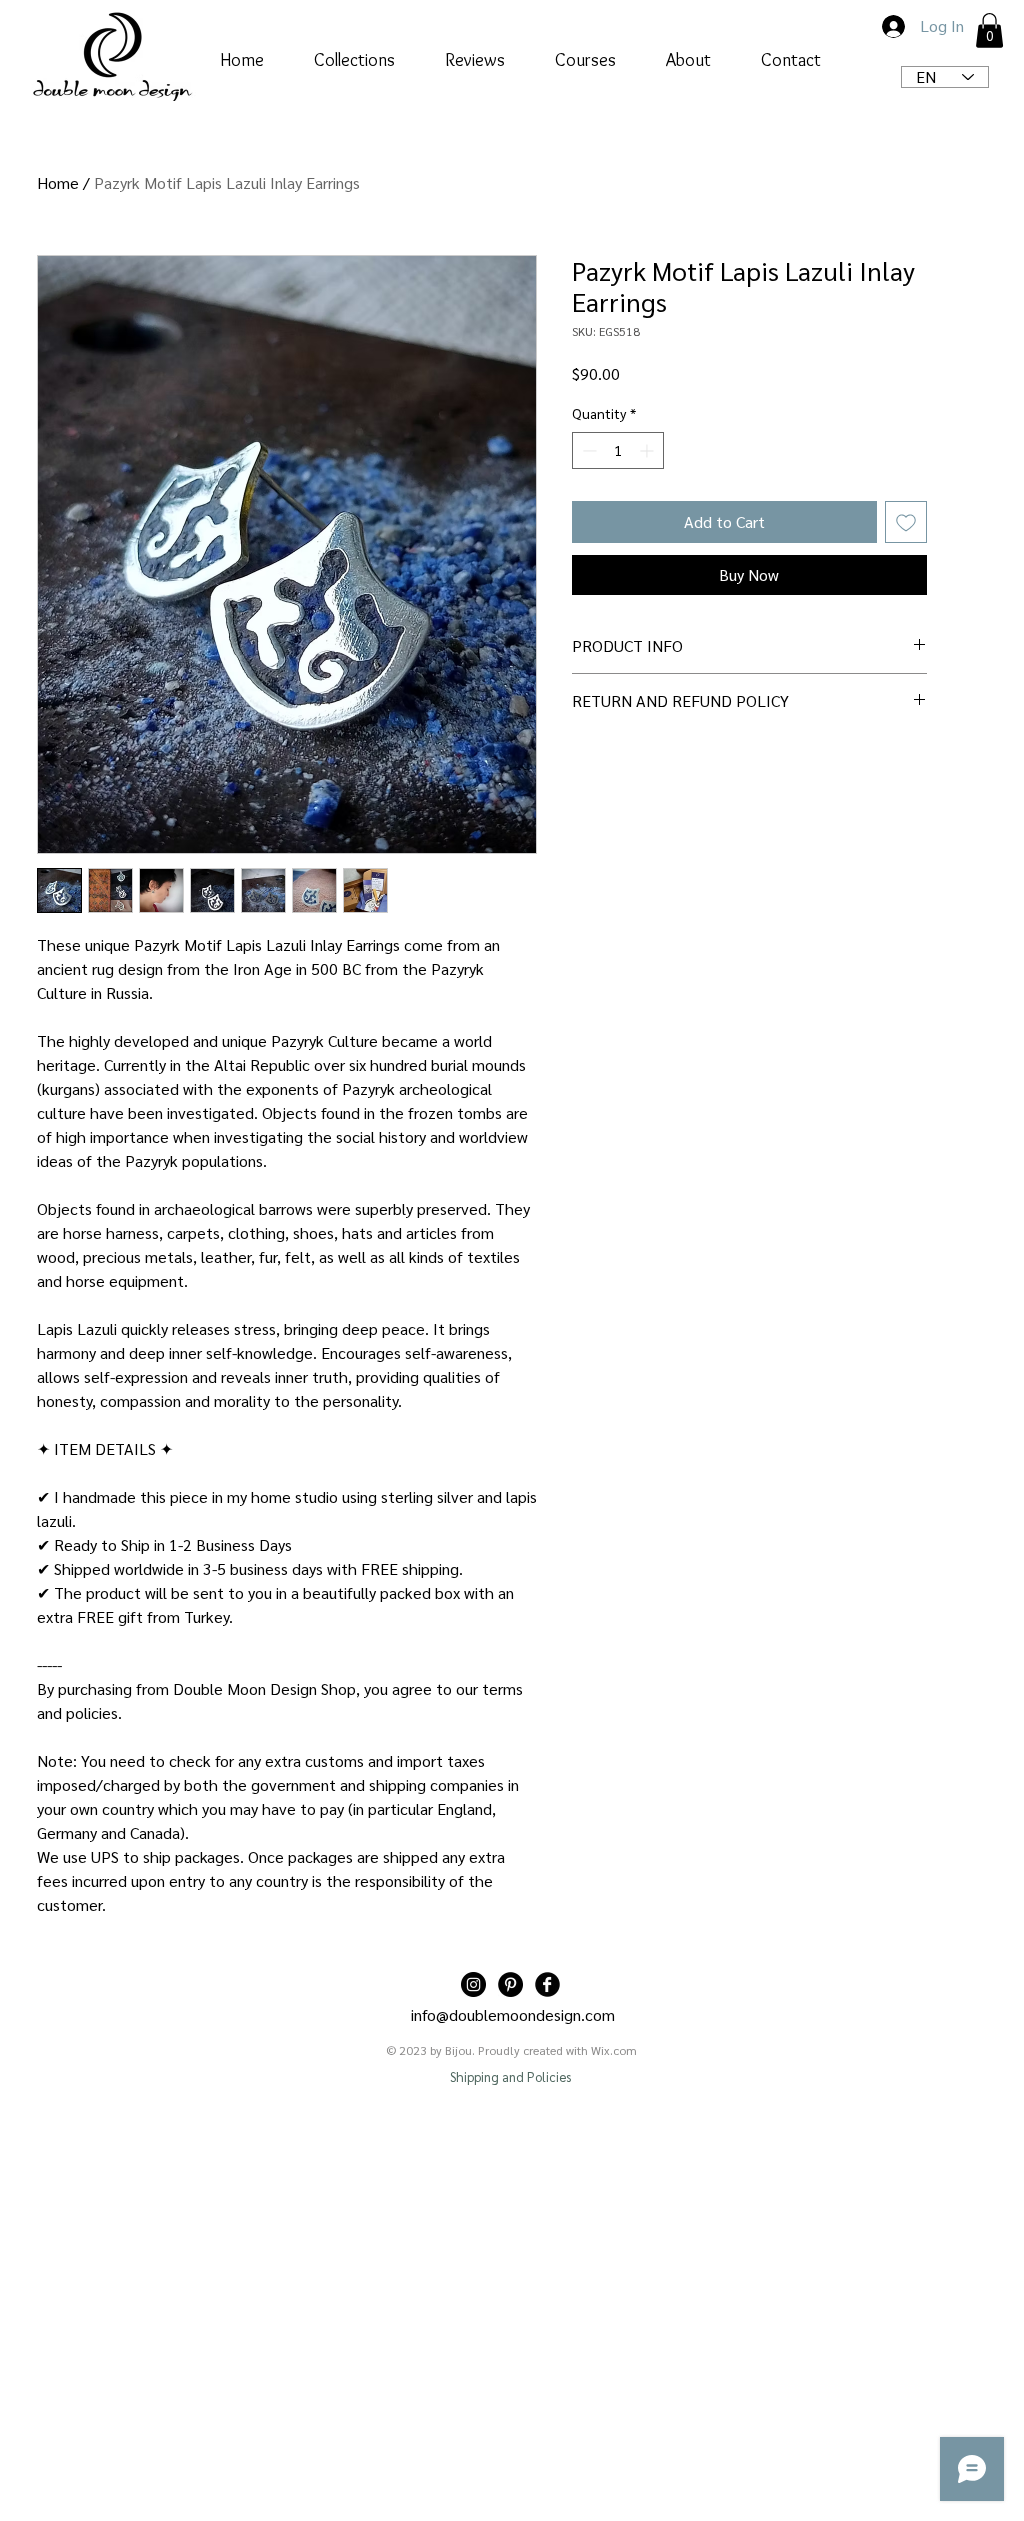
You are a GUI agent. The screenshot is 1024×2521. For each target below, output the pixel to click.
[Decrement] (587, 450)
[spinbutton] (618, 450)
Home (58, 182)
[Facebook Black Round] (547, 1984)
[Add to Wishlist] (906, 522)
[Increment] (648, 450)
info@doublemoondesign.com (513, 2014)
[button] (989, 30)
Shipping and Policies (510, 2076)
